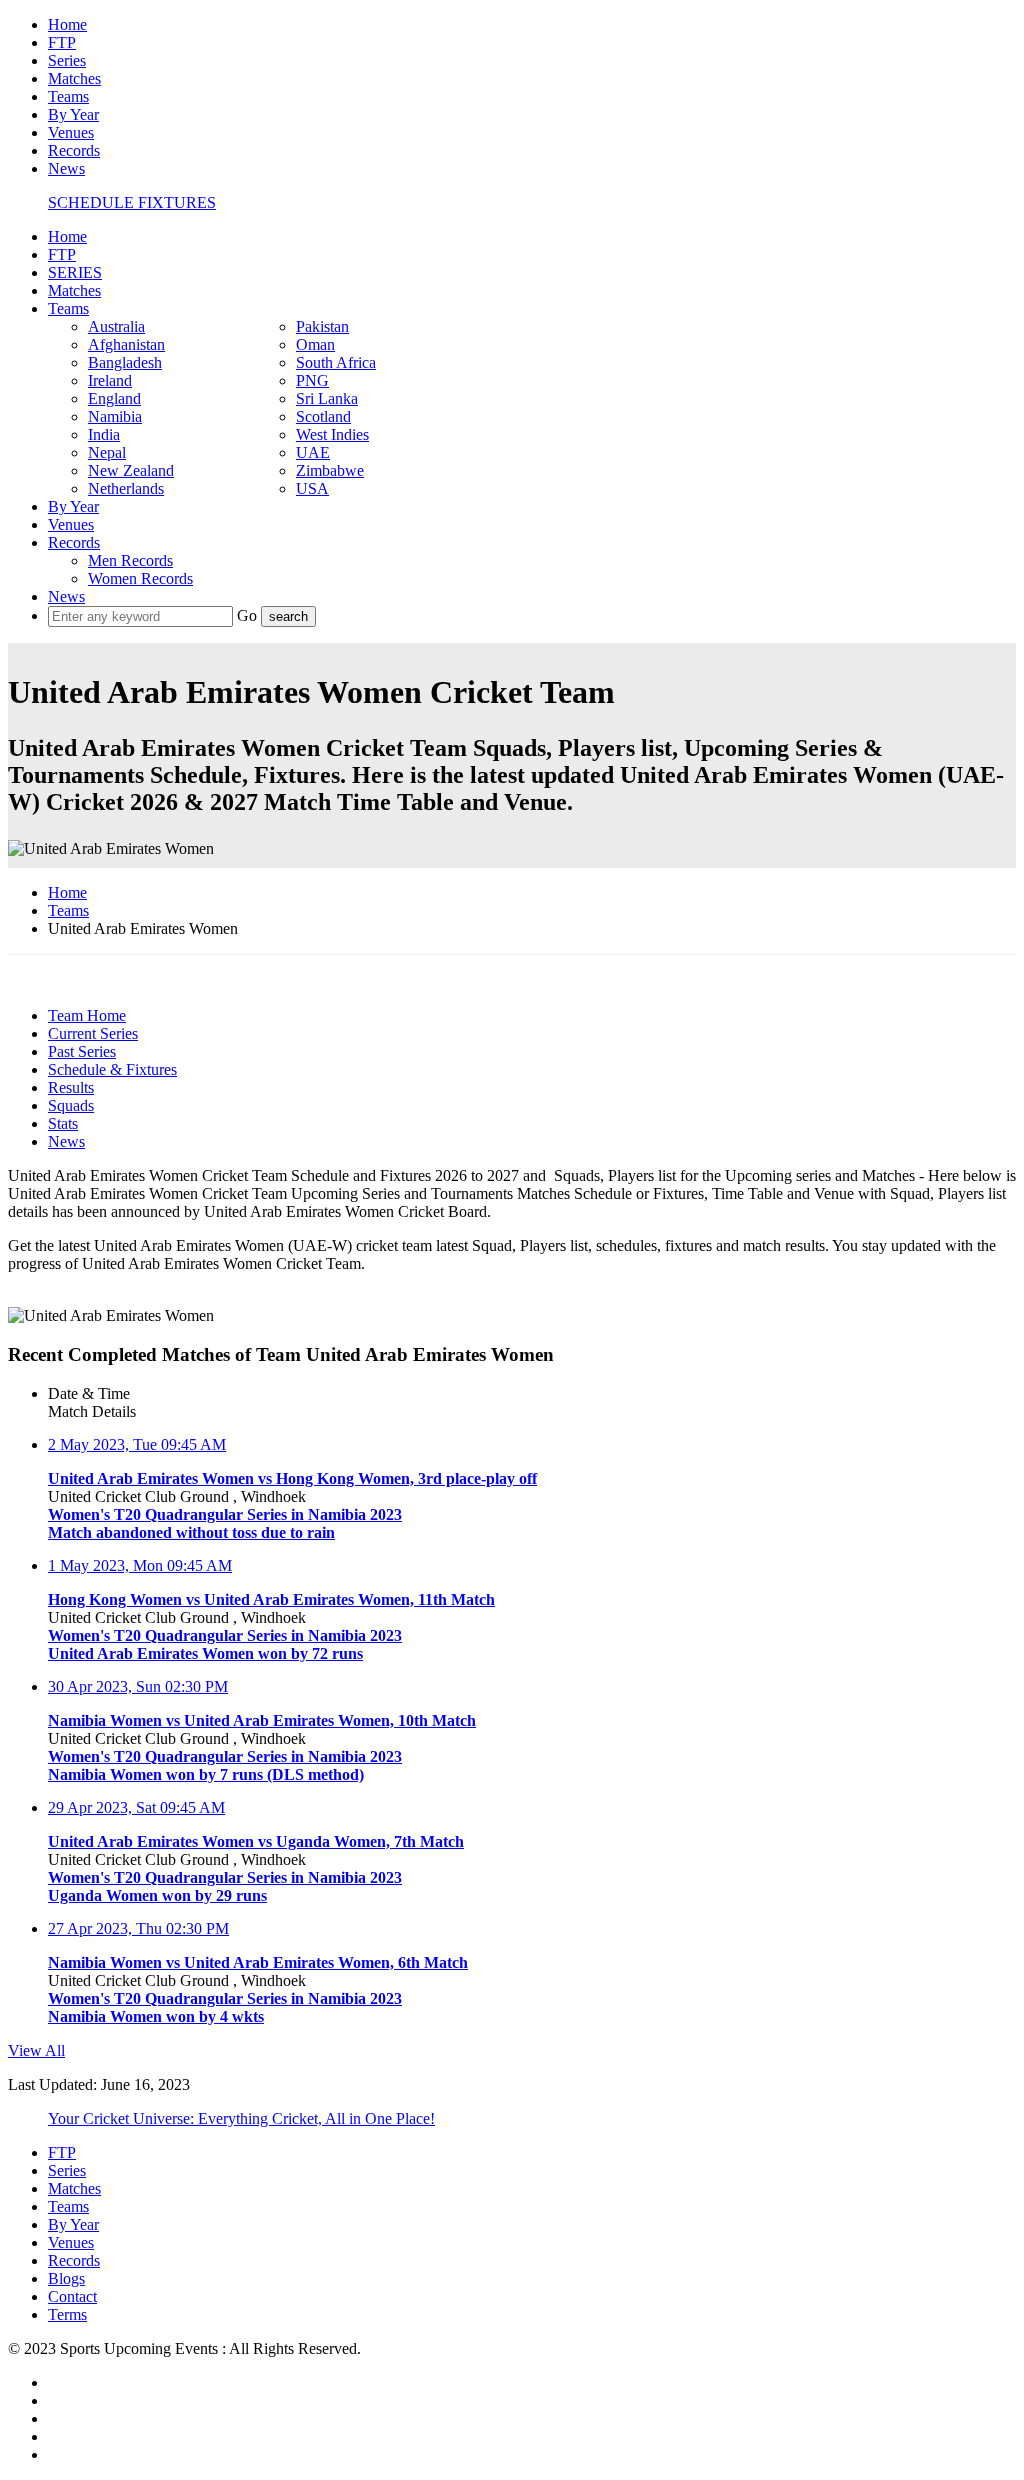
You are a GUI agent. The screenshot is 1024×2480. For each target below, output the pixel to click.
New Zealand (131, 470)
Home (67, 24)
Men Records (130, 560)
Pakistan (322, 326)
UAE (313, 452)
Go (249, 615)
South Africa (336, 362)
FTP (62, 42)
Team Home (87, 1015)
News (66, 168)
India (104, 434)
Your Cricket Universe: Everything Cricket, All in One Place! (241, 2118)
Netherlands (126, 488)
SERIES (75, 272)
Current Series (93, 1033)
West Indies (332, 434)
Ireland (110, 380)
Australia (116, 326)
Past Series (82, 1051)
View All (36, 2050)
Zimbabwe (330, 470)
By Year (73, 114)
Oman (315, 344)
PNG (312, 380)
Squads (71, 1105)
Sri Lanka (327, 398)
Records (74, 150)
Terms (67, 2314)
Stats (63, 1123)
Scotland (323, 416)
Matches (74, 78)
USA (312, 488)
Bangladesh (125, 362)
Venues (71, 132)
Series (67, 60)
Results (71, 1087)
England (114, 398)
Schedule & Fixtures (112, 1069)
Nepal (107, 452)
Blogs (66, 2278)
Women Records (140, 578)
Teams (68, 96)
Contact (72, 2296)
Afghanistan (126, 344)
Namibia (115, 416)
